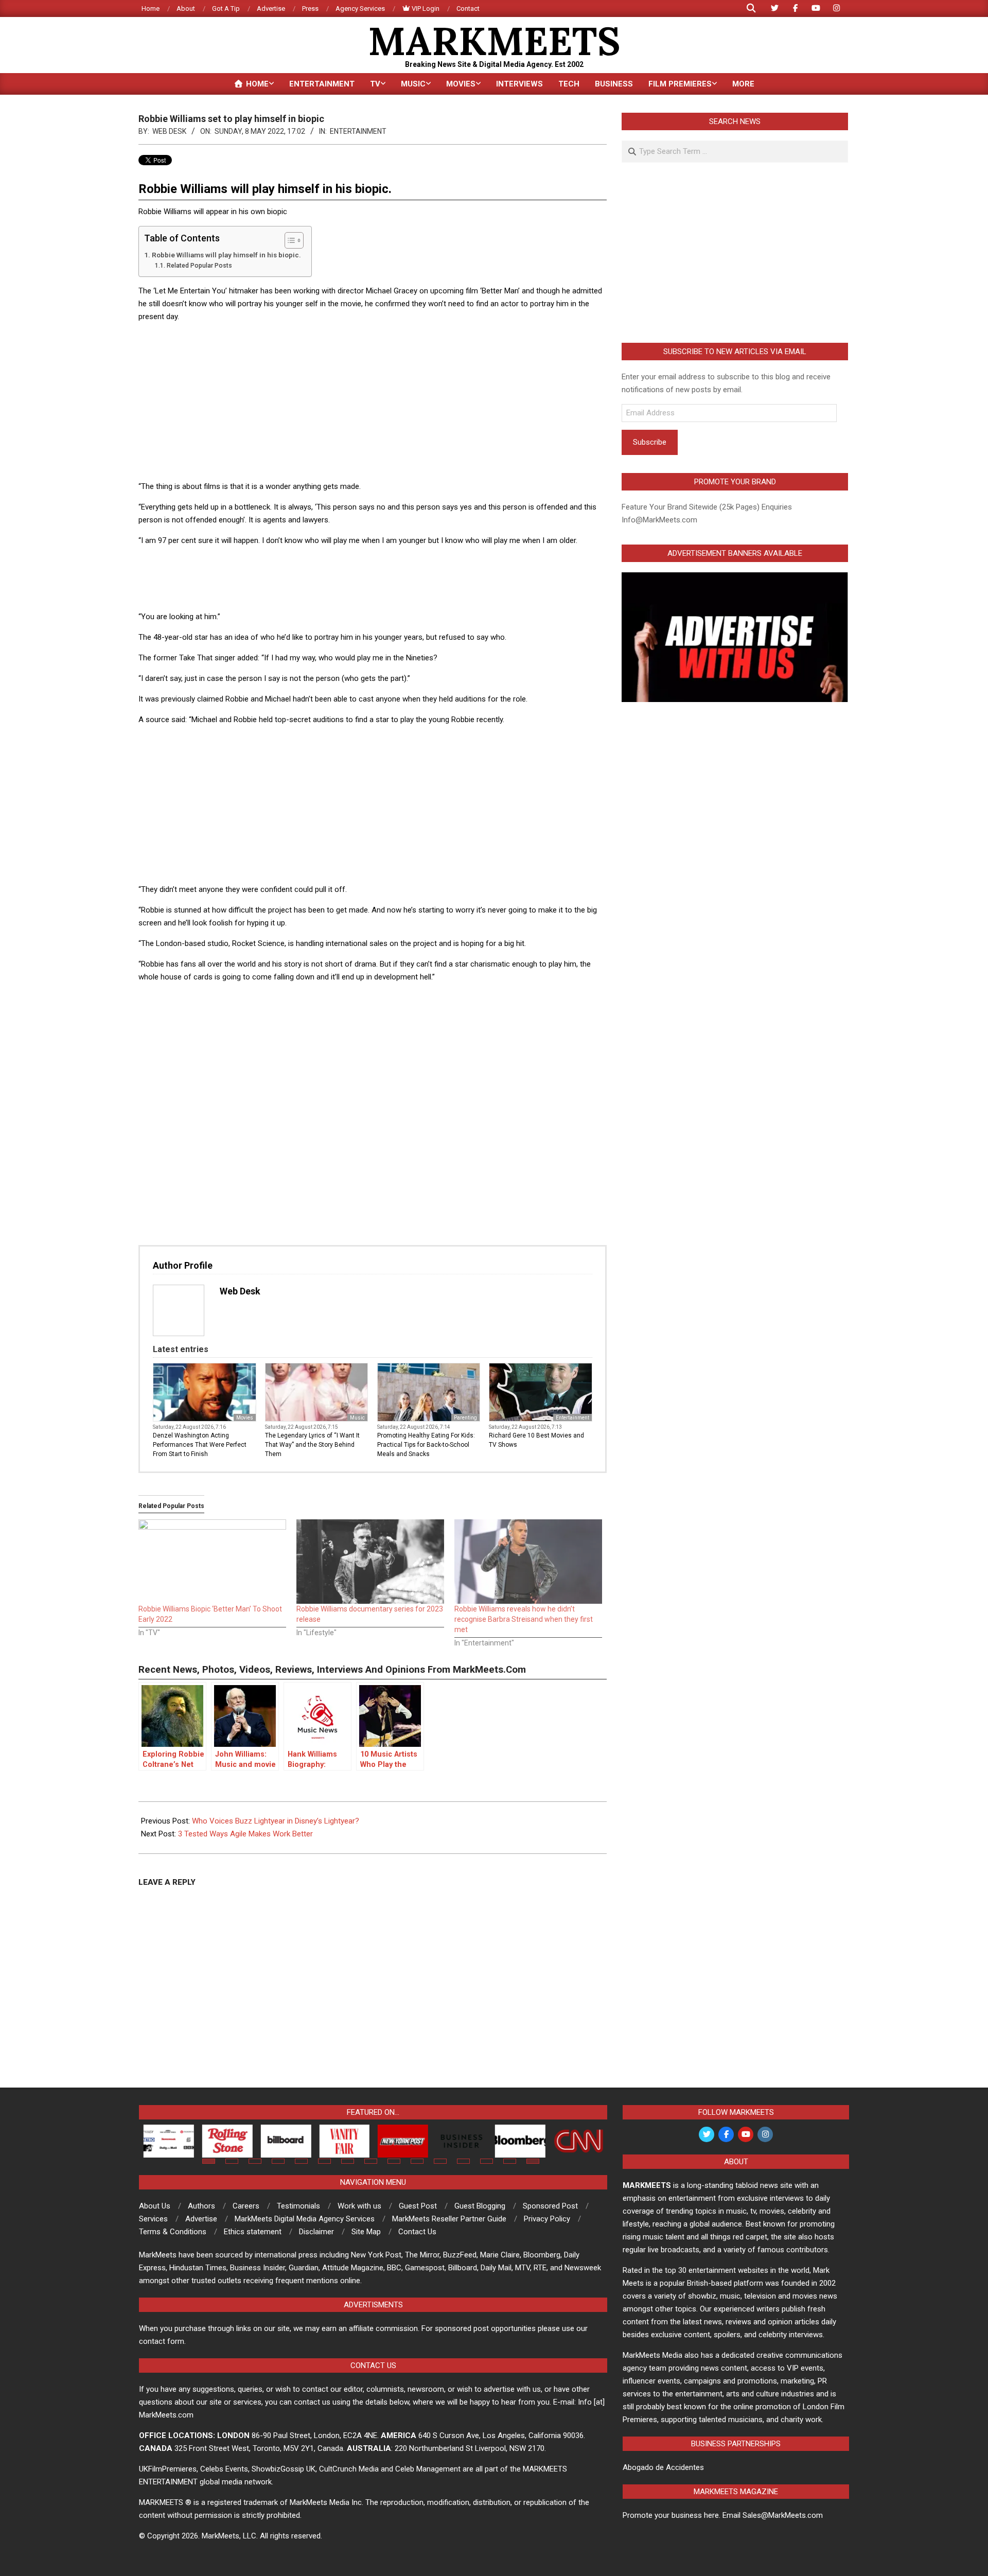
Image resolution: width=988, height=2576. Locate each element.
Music (357, 1418)
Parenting (465, 1418)
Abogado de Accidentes (663, 2467)
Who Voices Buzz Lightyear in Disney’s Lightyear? (276, 1821)
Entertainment (358, 131)
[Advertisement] (373, 403)
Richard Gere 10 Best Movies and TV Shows (536, 1440)
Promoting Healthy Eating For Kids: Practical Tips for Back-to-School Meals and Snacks (426, 1445)
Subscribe (650, 442)
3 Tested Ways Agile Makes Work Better (245, 1834)
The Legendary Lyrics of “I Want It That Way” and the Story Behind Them (312, 1445)
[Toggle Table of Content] (289, 240)
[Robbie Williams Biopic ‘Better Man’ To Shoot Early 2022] (212, 1562)
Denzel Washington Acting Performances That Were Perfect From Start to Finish (200, 1445)
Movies (245, 1418)
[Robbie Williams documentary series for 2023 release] (370, 1562)
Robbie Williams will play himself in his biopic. (226, 255)
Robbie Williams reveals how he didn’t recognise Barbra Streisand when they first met (524, 1619)
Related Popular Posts (199, 266)
